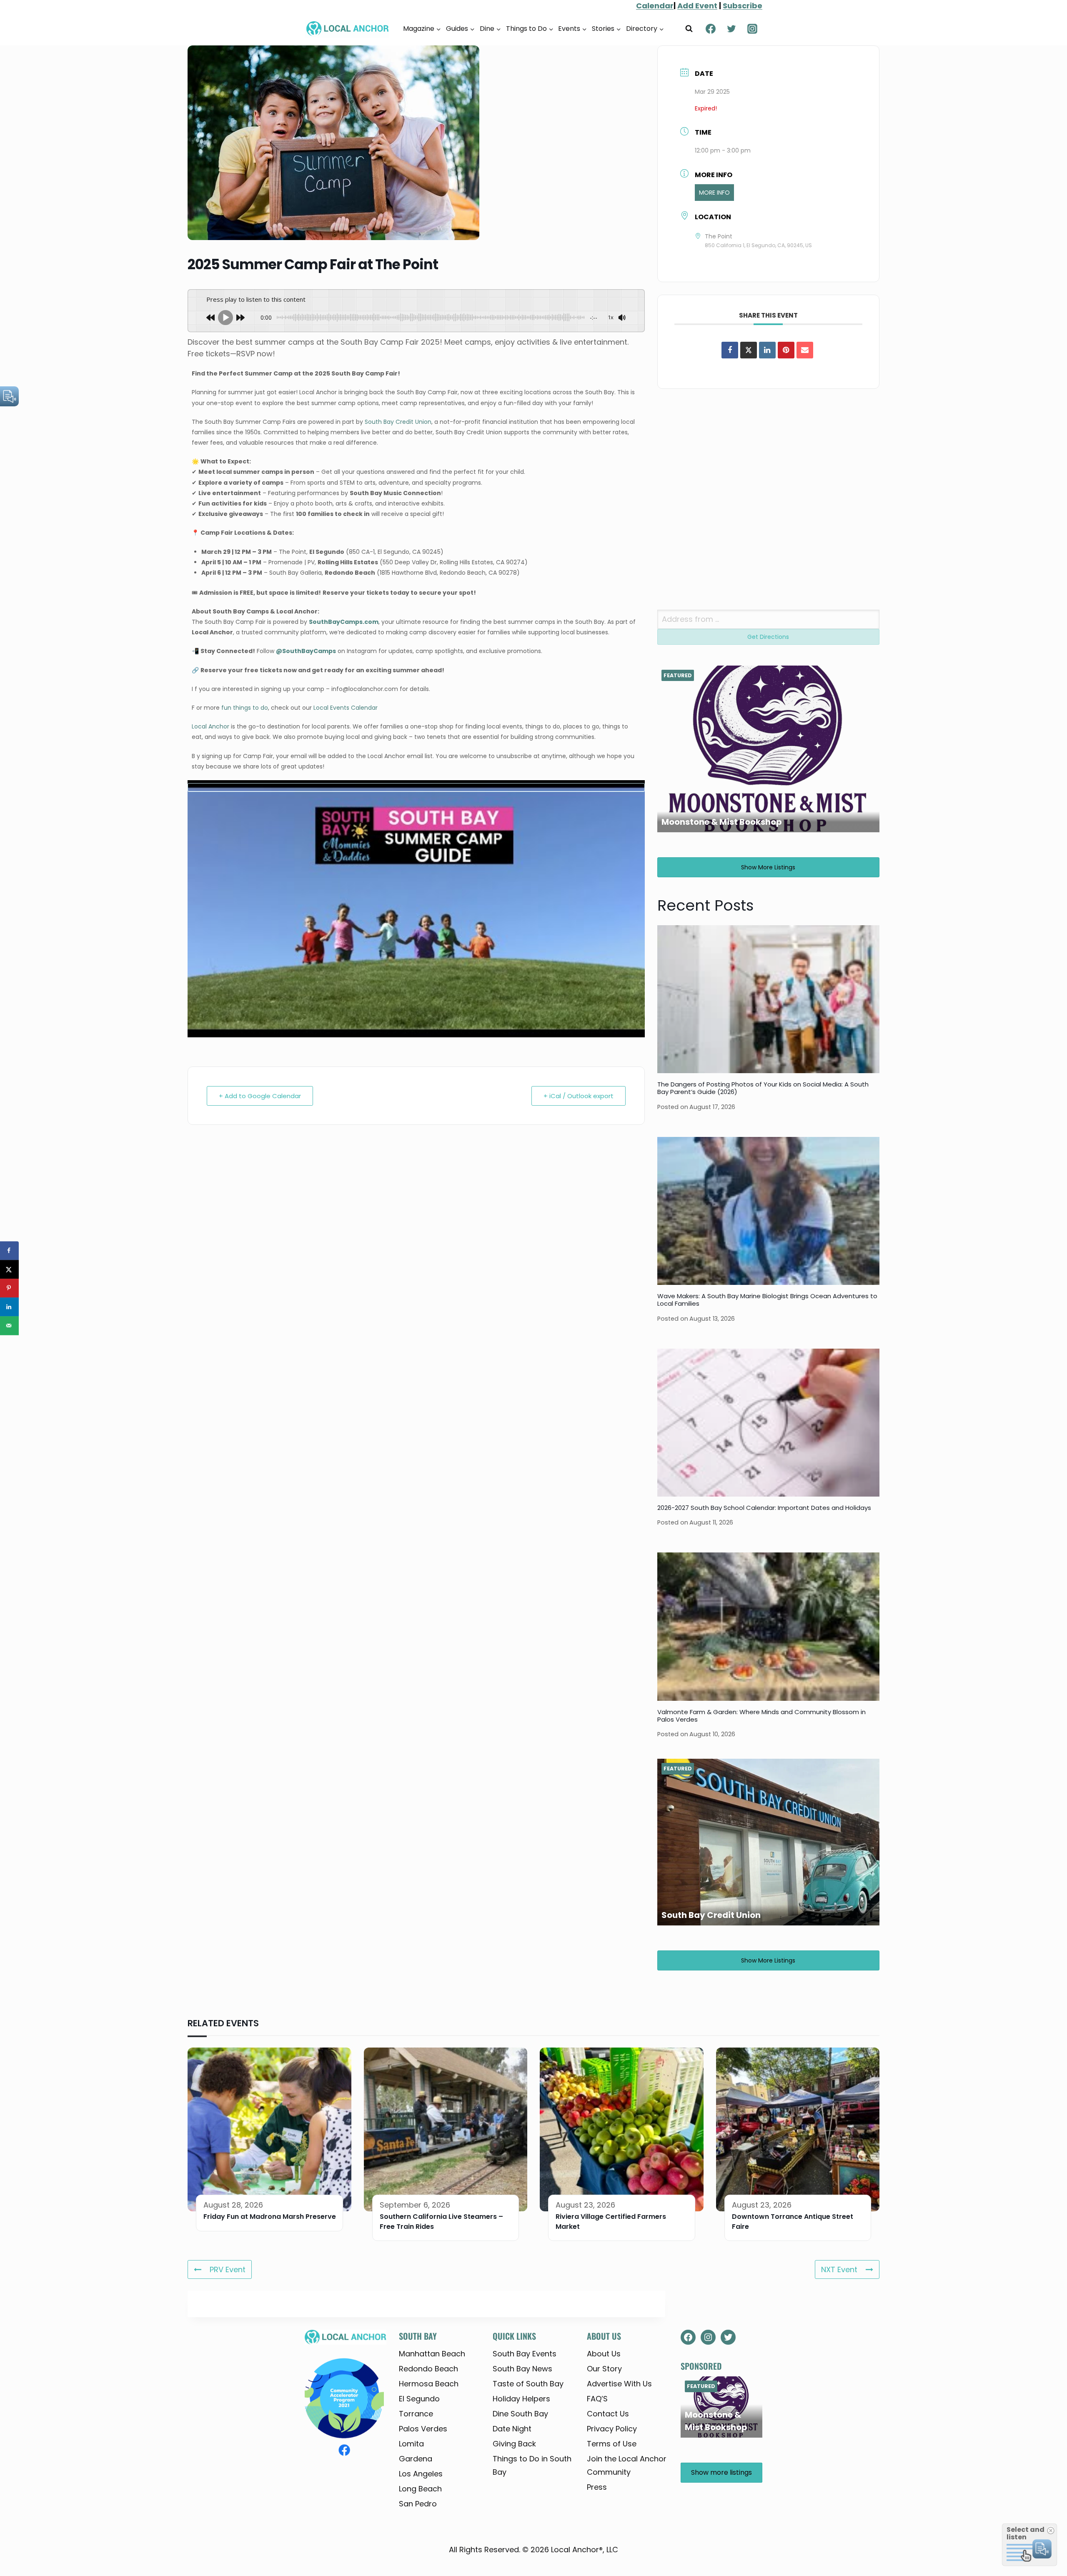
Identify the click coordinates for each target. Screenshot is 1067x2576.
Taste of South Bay (528, 2384)
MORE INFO (714, 193)
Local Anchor (210, 726)
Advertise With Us (619, 2384)
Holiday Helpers (521, 2399)
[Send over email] (9, 1326)
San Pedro (418, 2504)
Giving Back (514, 2444)
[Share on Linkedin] (767, 350)
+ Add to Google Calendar (260, 1096)
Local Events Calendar (346, 708)
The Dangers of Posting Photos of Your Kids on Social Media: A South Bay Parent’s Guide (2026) (763, 1088)
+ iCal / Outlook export (579, 1096)
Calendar (655, 6)
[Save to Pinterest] (9, 1288)
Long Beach (420, 2489)
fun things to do (245, 708)
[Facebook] (711, 29)
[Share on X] (749, 350)
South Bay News (522, 2369)
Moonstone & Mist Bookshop (722, 822)
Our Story (604, 2369)
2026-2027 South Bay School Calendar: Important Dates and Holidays (764, 1508)
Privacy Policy (612, 2429)
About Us (604, 2354)
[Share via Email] (805, 350)
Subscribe (743, 6)
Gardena (416, 2459)
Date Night (512, 2429)
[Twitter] (731, 29)
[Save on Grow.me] (9, 1344)
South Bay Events (525, 2354)
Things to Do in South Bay (532, 2465)
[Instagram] (752, 29)
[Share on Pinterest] (786, 350)
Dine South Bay (520, 2414)
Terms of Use (612, 2444)
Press (597, 2487)
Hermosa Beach (429, 2384)
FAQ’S (597, 2399)
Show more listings (768, 867)
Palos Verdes (423, 2429)
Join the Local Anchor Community (627, 2465)
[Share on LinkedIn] (9, 1307)
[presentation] (768, 999)
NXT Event (839, 2269)
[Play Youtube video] (416, 787)
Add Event (697, 6)
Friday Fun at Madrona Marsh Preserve (270, 2217)
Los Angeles (421, 2474)
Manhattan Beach (432, 2354)
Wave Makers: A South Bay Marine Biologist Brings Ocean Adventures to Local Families (767, 1300)
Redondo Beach (428, 2369)
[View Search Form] (689, 29)
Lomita (411, 2444)
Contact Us (608, 2414)
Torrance (416, 2414)
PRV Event (228, 2269)
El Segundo (419, 2399)
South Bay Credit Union (398, 422)
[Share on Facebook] (730, 350)
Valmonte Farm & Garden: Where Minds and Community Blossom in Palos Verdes (761, 1716)
